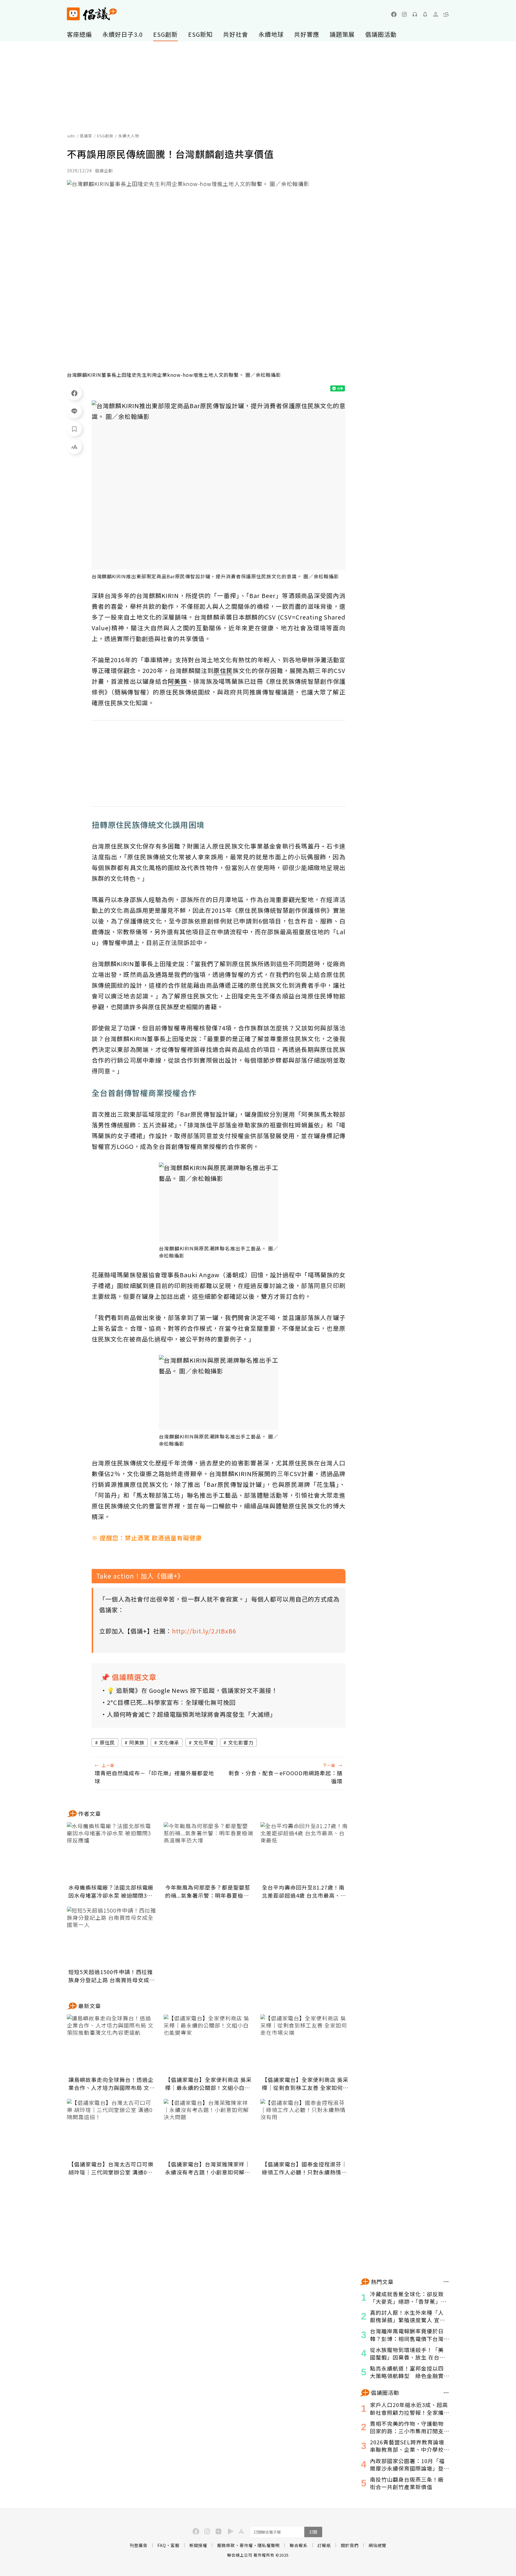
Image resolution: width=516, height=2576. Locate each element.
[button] (446, 14)
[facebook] (394, 14)
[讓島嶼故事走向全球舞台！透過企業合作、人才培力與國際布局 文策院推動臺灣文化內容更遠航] (112, 2044)
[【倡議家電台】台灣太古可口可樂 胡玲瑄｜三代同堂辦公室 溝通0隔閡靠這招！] (112, 2129)
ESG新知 (200, 34)
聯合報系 (299, 2545)
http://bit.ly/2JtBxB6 (204, 1631)
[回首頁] (92, 14)
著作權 (246, 2545)
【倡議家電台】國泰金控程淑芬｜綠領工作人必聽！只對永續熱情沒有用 (304, 2168)
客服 (175, 2545)
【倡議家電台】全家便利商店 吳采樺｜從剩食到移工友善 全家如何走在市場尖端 (305, 2084)
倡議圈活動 (381, 34)
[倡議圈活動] (446, 2393)
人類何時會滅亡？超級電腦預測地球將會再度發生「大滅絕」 (192, 1714)
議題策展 (342, 34)
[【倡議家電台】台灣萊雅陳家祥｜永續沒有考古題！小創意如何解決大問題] (208, 2129)
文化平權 (204, 1742)
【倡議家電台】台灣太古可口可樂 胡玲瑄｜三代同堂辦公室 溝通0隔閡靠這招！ (111, 2168)
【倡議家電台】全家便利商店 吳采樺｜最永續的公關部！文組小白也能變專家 (208, 2084)
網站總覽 (377, 2545)
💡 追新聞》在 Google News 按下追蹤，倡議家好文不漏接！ (192, 1690)
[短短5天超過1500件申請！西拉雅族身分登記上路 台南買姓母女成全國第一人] (112, 1936)
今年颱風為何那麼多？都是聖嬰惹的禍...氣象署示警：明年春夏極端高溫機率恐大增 (208, 1891)
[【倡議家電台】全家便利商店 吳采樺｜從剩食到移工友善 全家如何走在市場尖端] (305, 2044)
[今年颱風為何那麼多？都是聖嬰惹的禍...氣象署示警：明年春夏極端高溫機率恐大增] (208, 1852)
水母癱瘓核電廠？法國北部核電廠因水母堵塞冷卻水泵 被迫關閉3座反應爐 (111, 1891)
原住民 (107, 1742)
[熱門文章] (446, 2282)
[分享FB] (74, 393)
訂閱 (313, 2532)
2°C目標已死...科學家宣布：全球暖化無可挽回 (171, 1702)
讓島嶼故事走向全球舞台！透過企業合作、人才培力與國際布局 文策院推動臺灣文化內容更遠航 (112, 2084)
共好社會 (236, 34)
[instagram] (404, 14)
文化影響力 (241, 1742)
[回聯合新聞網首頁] (73, 14)
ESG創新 (165, 34)
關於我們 (350, 2545)
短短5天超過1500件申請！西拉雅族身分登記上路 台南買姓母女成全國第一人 (112, 1976)
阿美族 (137, 1742)
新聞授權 (198, 2545)
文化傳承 (169, 1742)
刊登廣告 (139, 2545)
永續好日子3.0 (123, 34)
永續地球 (271, 34)
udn (71, 136)
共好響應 (307, 34)
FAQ (162, 2545)
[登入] (436, 14)
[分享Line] (74, 411)
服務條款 (226, 2545)
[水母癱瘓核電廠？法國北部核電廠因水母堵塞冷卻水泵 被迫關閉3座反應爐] (112, 1852)
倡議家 (86, 136)
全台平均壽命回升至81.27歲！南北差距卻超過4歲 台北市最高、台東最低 (304, 1891)
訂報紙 (324, 2545)
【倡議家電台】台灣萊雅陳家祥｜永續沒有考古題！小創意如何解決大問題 (208, 2168)
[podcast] (415, 14)
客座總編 (79, 34)
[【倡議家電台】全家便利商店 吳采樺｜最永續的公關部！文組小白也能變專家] (208, 2044)
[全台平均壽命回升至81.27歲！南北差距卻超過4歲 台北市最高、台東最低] (305, 1852)
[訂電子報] (425, 14)
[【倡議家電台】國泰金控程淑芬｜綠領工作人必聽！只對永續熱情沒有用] (305, 2129)
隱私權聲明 (269, 2545)
